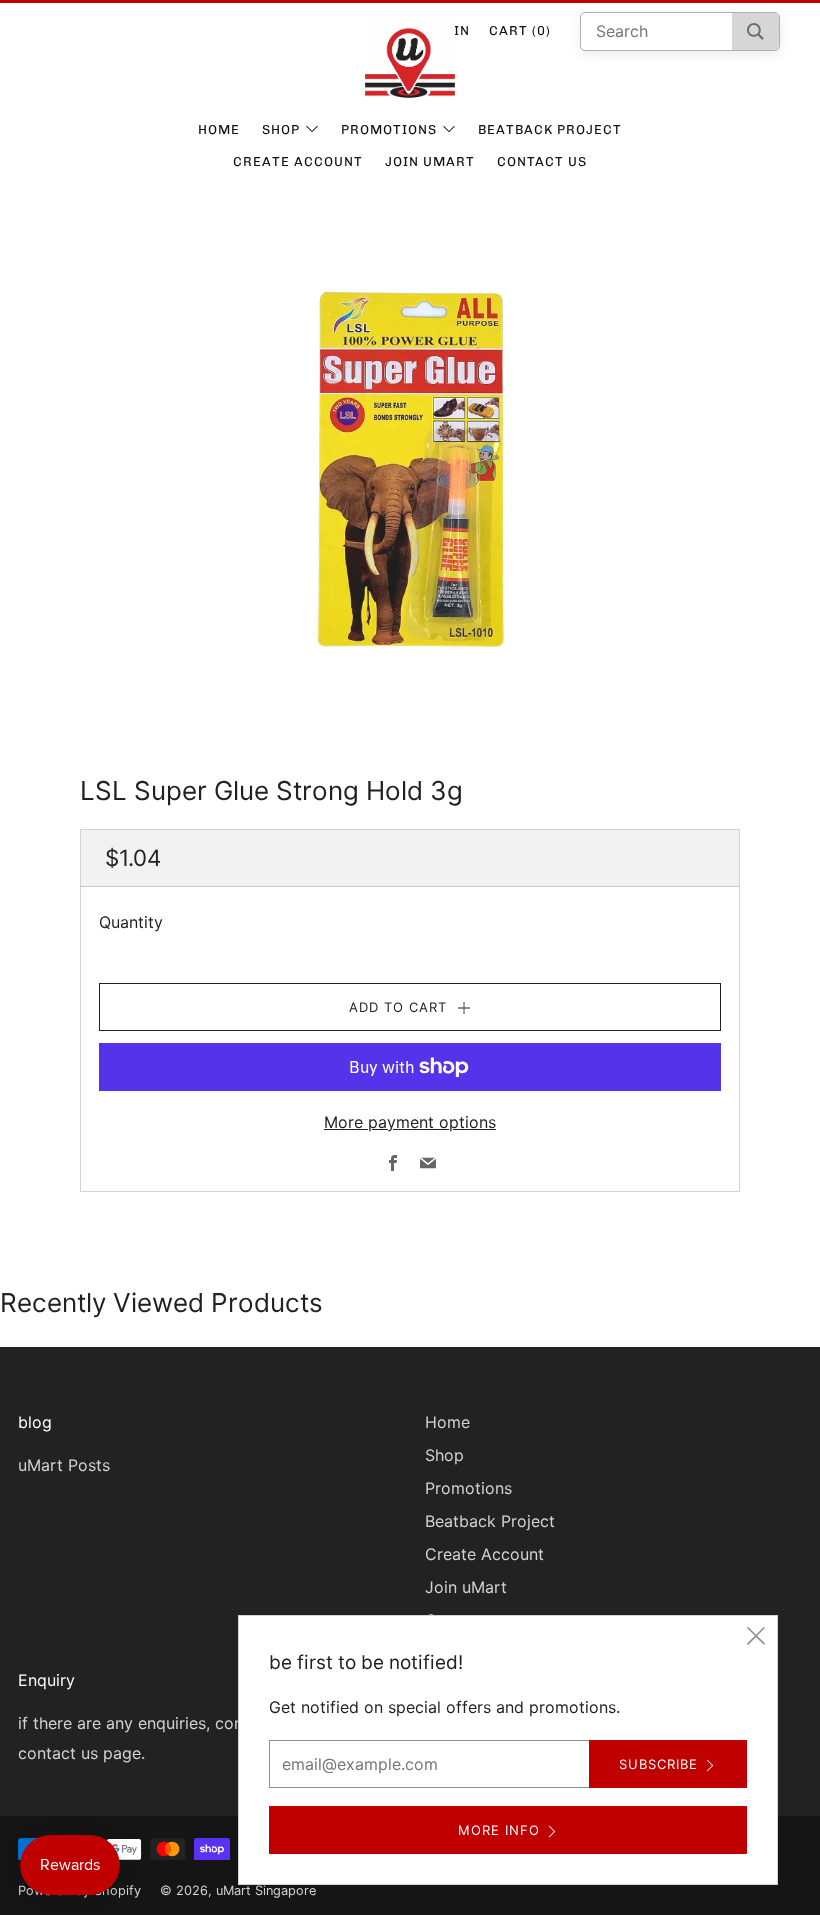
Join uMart (430, 161)
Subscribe (658, 1764)
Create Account (298, 161)
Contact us (542, 161)
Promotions (389, 129)
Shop (281, 129)
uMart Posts (64, 1465)
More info (499, 1830)
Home (219, 129)
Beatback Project (550, 129)
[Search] (755, 31)
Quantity (131, 922)
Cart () (520, 30)
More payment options (410, 1122)
